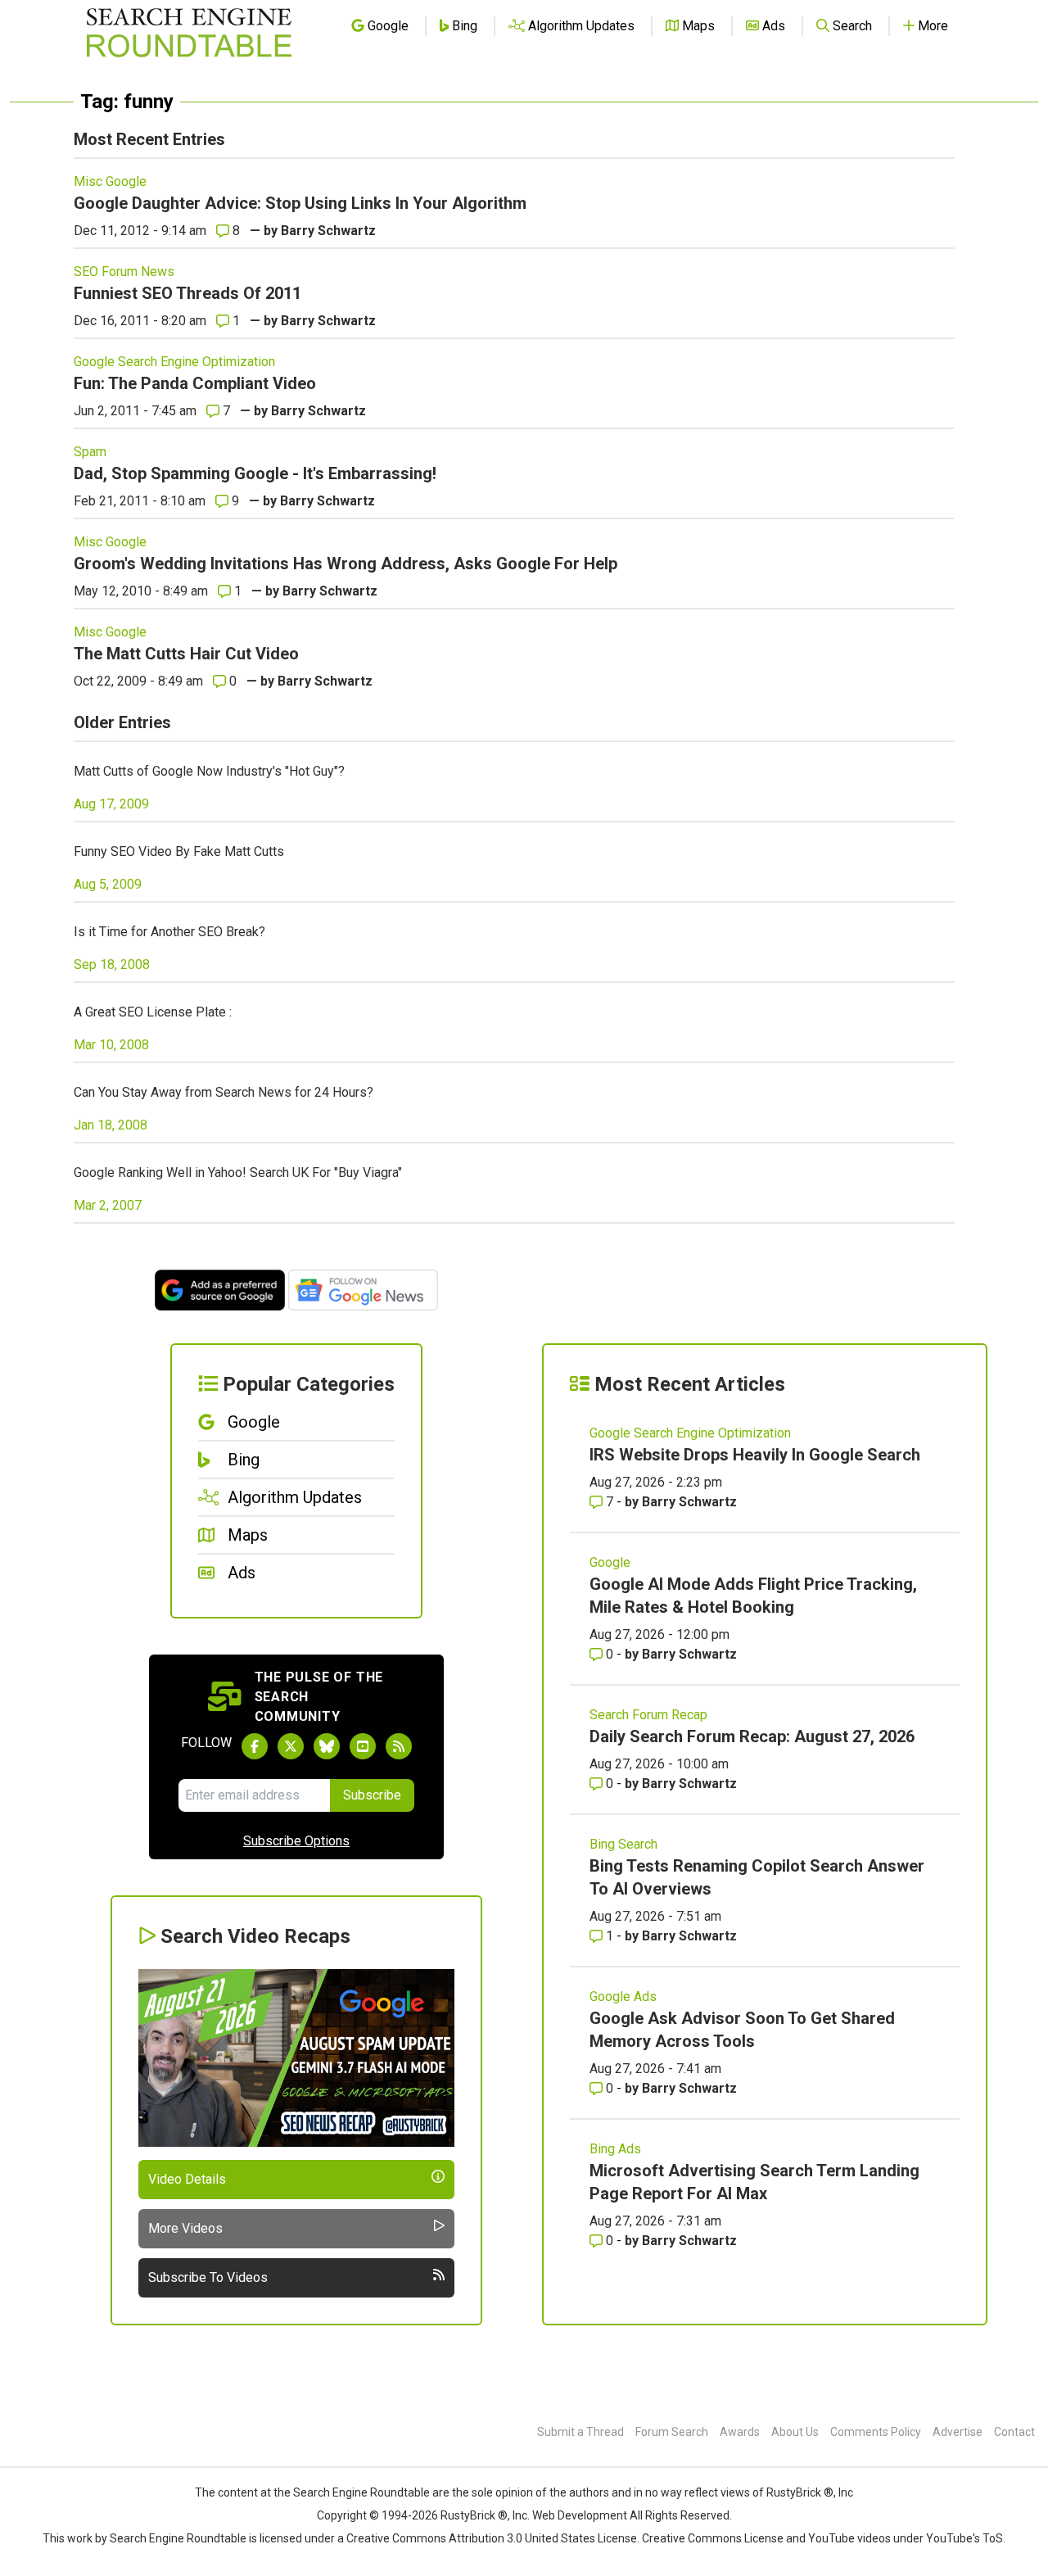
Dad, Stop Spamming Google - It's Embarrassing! (255, 473)
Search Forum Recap (648, 1715)
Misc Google (110, 181)
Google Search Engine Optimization (174, 362)
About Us (795, 2432)
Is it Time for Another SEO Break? (169, 932)
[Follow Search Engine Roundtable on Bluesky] (327, 1746)
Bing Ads (615, 2149)
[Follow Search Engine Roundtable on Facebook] (255, 1746)
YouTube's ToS (964, 2538)
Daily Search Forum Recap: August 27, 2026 (752, 1736)
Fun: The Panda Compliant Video (195, 383)
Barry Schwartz (328, 231)
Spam (90, 452)
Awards (740, 2432)
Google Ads (623, 1997)
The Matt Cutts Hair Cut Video (186, 654)
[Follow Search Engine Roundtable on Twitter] (291, 1746)
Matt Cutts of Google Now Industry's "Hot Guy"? (209, 771)
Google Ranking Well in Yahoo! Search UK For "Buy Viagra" (238, 1173)
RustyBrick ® (474, 2515)
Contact (1014, 2432)
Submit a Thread (580, 2432)
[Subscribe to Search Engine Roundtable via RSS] (399, 1746)
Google (610, 1562)
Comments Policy (876, 2432)
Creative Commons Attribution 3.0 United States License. (493, 2538)
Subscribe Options (296, 1841)
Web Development (580, 2515)
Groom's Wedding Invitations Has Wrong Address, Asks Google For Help (346, 564)
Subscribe (372, 1795)
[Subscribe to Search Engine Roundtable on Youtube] (363, 1746)
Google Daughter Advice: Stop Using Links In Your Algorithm (300, 203)
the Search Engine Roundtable (353, 2492)
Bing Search (623, 1844)
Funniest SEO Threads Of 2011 (187, 293)
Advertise (958, 2432)
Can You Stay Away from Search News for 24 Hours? (224, 1092)
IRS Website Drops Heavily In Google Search (755, 1455)
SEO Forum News (124, 272)
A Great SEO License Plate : (153, 1012)
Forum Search (672, 2432)
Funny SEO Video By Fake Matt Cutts (179, 851)
